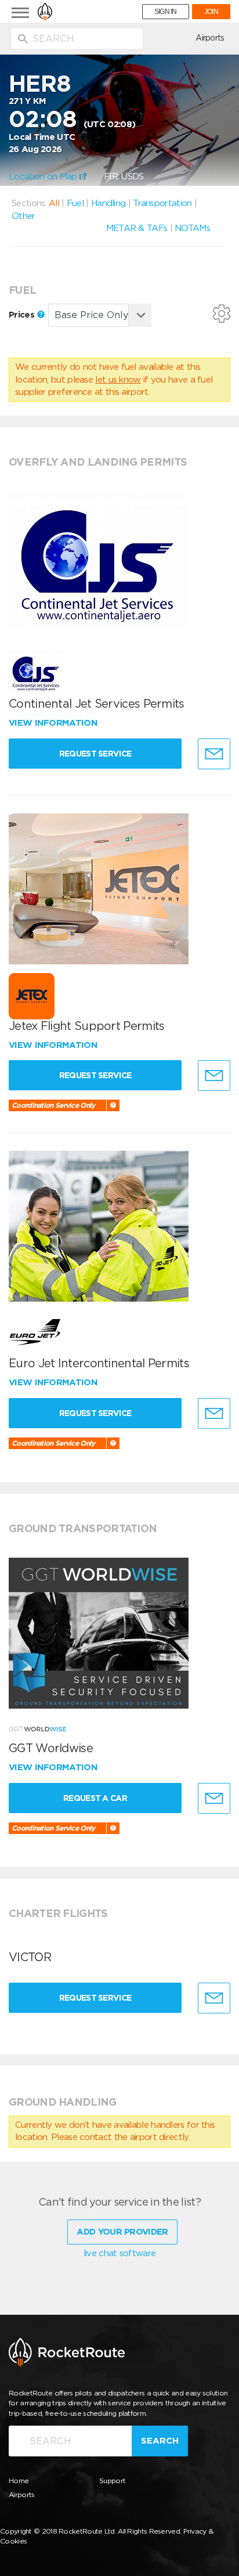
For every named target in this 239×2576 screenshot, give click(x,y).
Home (19, 2480)
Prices (23, 315)
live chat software (119, 2253)
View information (54, 723)
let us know (118, 380)
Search (160, 2441)
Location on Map (44, 176)
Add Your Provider (122, 2232)
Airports (210, 38)
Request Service (95, 754)
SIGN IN (166, 12)
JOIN (211, 12)
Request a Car (95, 1798)
